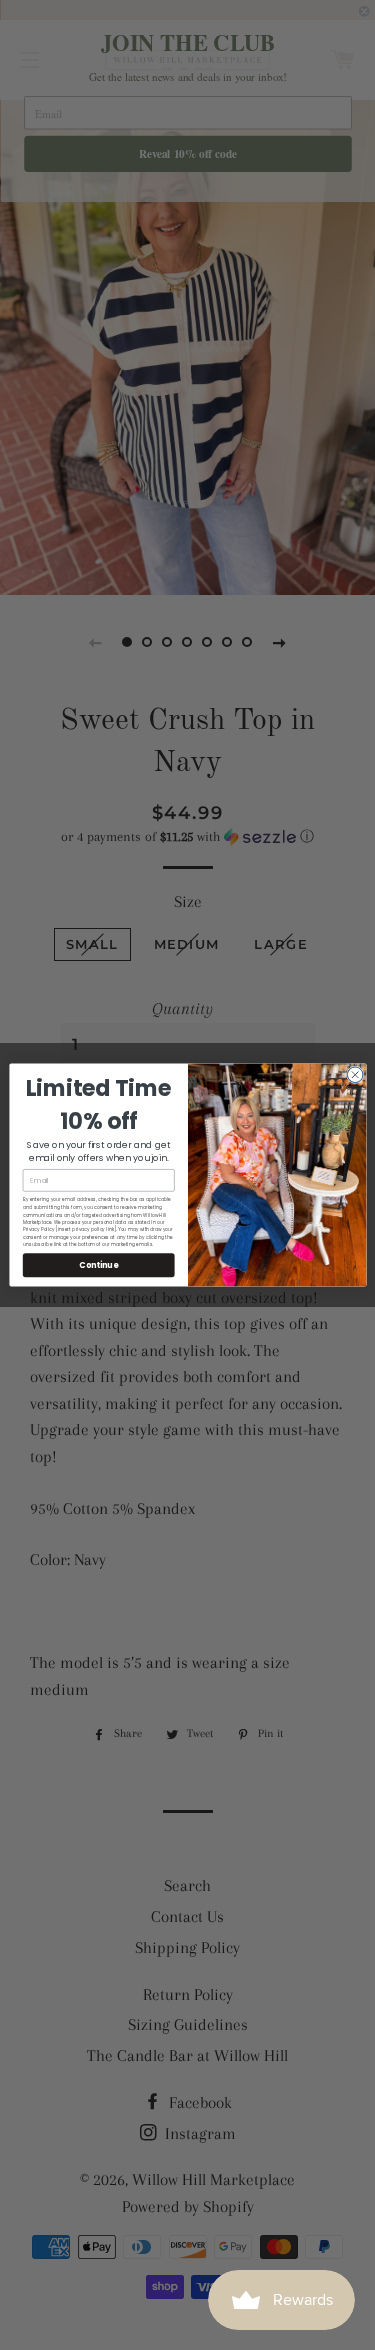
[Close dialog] (355, 1075)
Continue (98, 1264)
